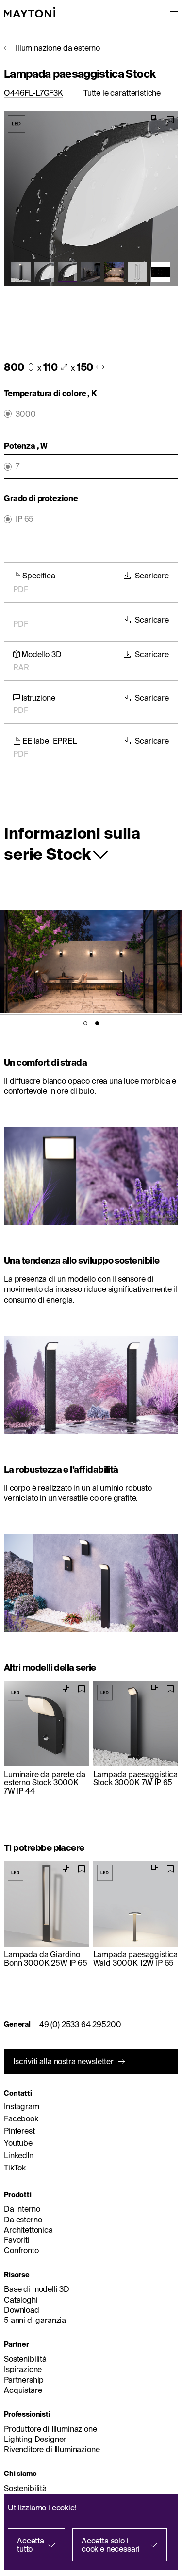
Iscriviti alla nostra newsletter (63, 2061)
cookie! (64, 2508)
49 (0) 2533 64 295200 (80, 2024)
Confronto (21, 2250)
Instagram (22, 2106)
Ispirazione (23, 2369)
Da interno (22, 2209)
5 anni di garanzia (35, 2320)
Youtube (18, 2143)
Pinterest (19, 2131)
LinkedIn (19, 2155)
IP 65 (25, 519)
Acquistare (23, 2390)
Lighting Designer (35, 2439)
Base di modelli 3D (37, 2289)
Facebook (21, 2118)
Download (22, 2310)
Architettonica (28, 2230)
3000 (25, 414)
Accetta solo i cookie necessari (111, 2545)
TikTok (15, 2168)
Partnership (24, 2380)
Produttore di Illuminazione (50, 2429)
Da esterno (23, 2220)
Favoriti (17, 2240)
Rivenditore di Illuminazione (52, 2449)
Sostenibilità (25, 2359)
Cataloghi (21, 2300)
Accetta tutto (31, 2545)
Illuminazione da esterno (58, 48)
